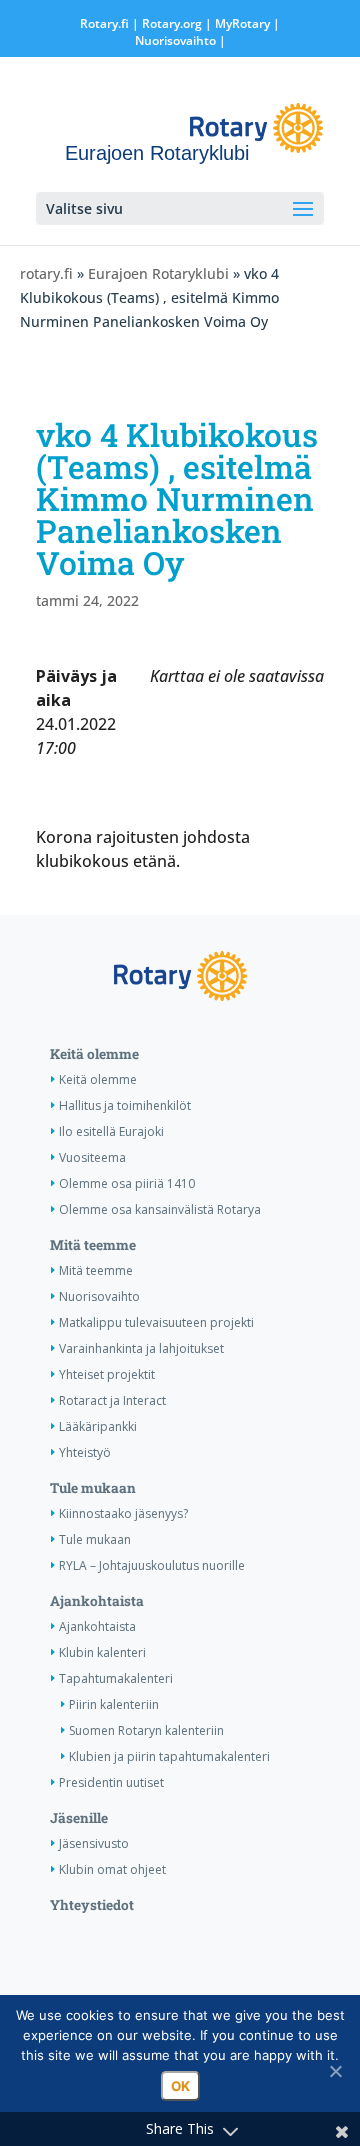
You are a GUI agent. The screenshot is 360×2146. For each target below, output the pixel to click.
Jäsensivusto (94, 1843)
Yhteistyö (85, 1452)
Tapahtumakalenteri (116, 1678)
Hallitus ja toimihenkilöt (125, 1105)
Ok (180, 2086)
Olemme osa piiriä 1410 (127, 1183)
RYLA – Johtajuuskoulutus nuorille (152, 1565)
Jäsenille (79, 1818)
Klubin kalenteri (102, 1652)
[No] (335, 2071)
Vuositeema (92, 1157)
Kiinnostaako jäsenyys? (123, 1513)
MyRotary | (247, 23)
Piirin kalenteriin (114, 1704)
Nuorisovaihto (175, 40)
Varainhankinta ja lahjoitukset (141, 1348)
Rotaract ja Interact (112, 1400)
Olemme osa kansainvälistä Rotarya (160, 1209)
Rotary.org (172, 23)
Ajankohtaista (97, 1601)
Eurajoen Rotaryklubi (158, 273)
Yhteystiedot (92, 1905)
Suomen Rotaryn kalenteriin (146, 1730)
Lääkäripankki (98, 1426)
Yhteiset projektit (107, 1374)
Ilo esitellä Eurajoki (111, 1131)
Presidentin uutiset (111, 1782)
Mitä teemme (93, 1245)
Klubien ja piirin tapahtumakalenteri (169, 1756)
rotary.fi (46, 273)
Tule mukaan (93, 1488)
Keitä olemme (94, 1054)
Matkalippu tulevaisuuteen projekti (156, 1322)
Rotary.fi (104, 23)
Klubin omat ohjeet (112, 1869)
